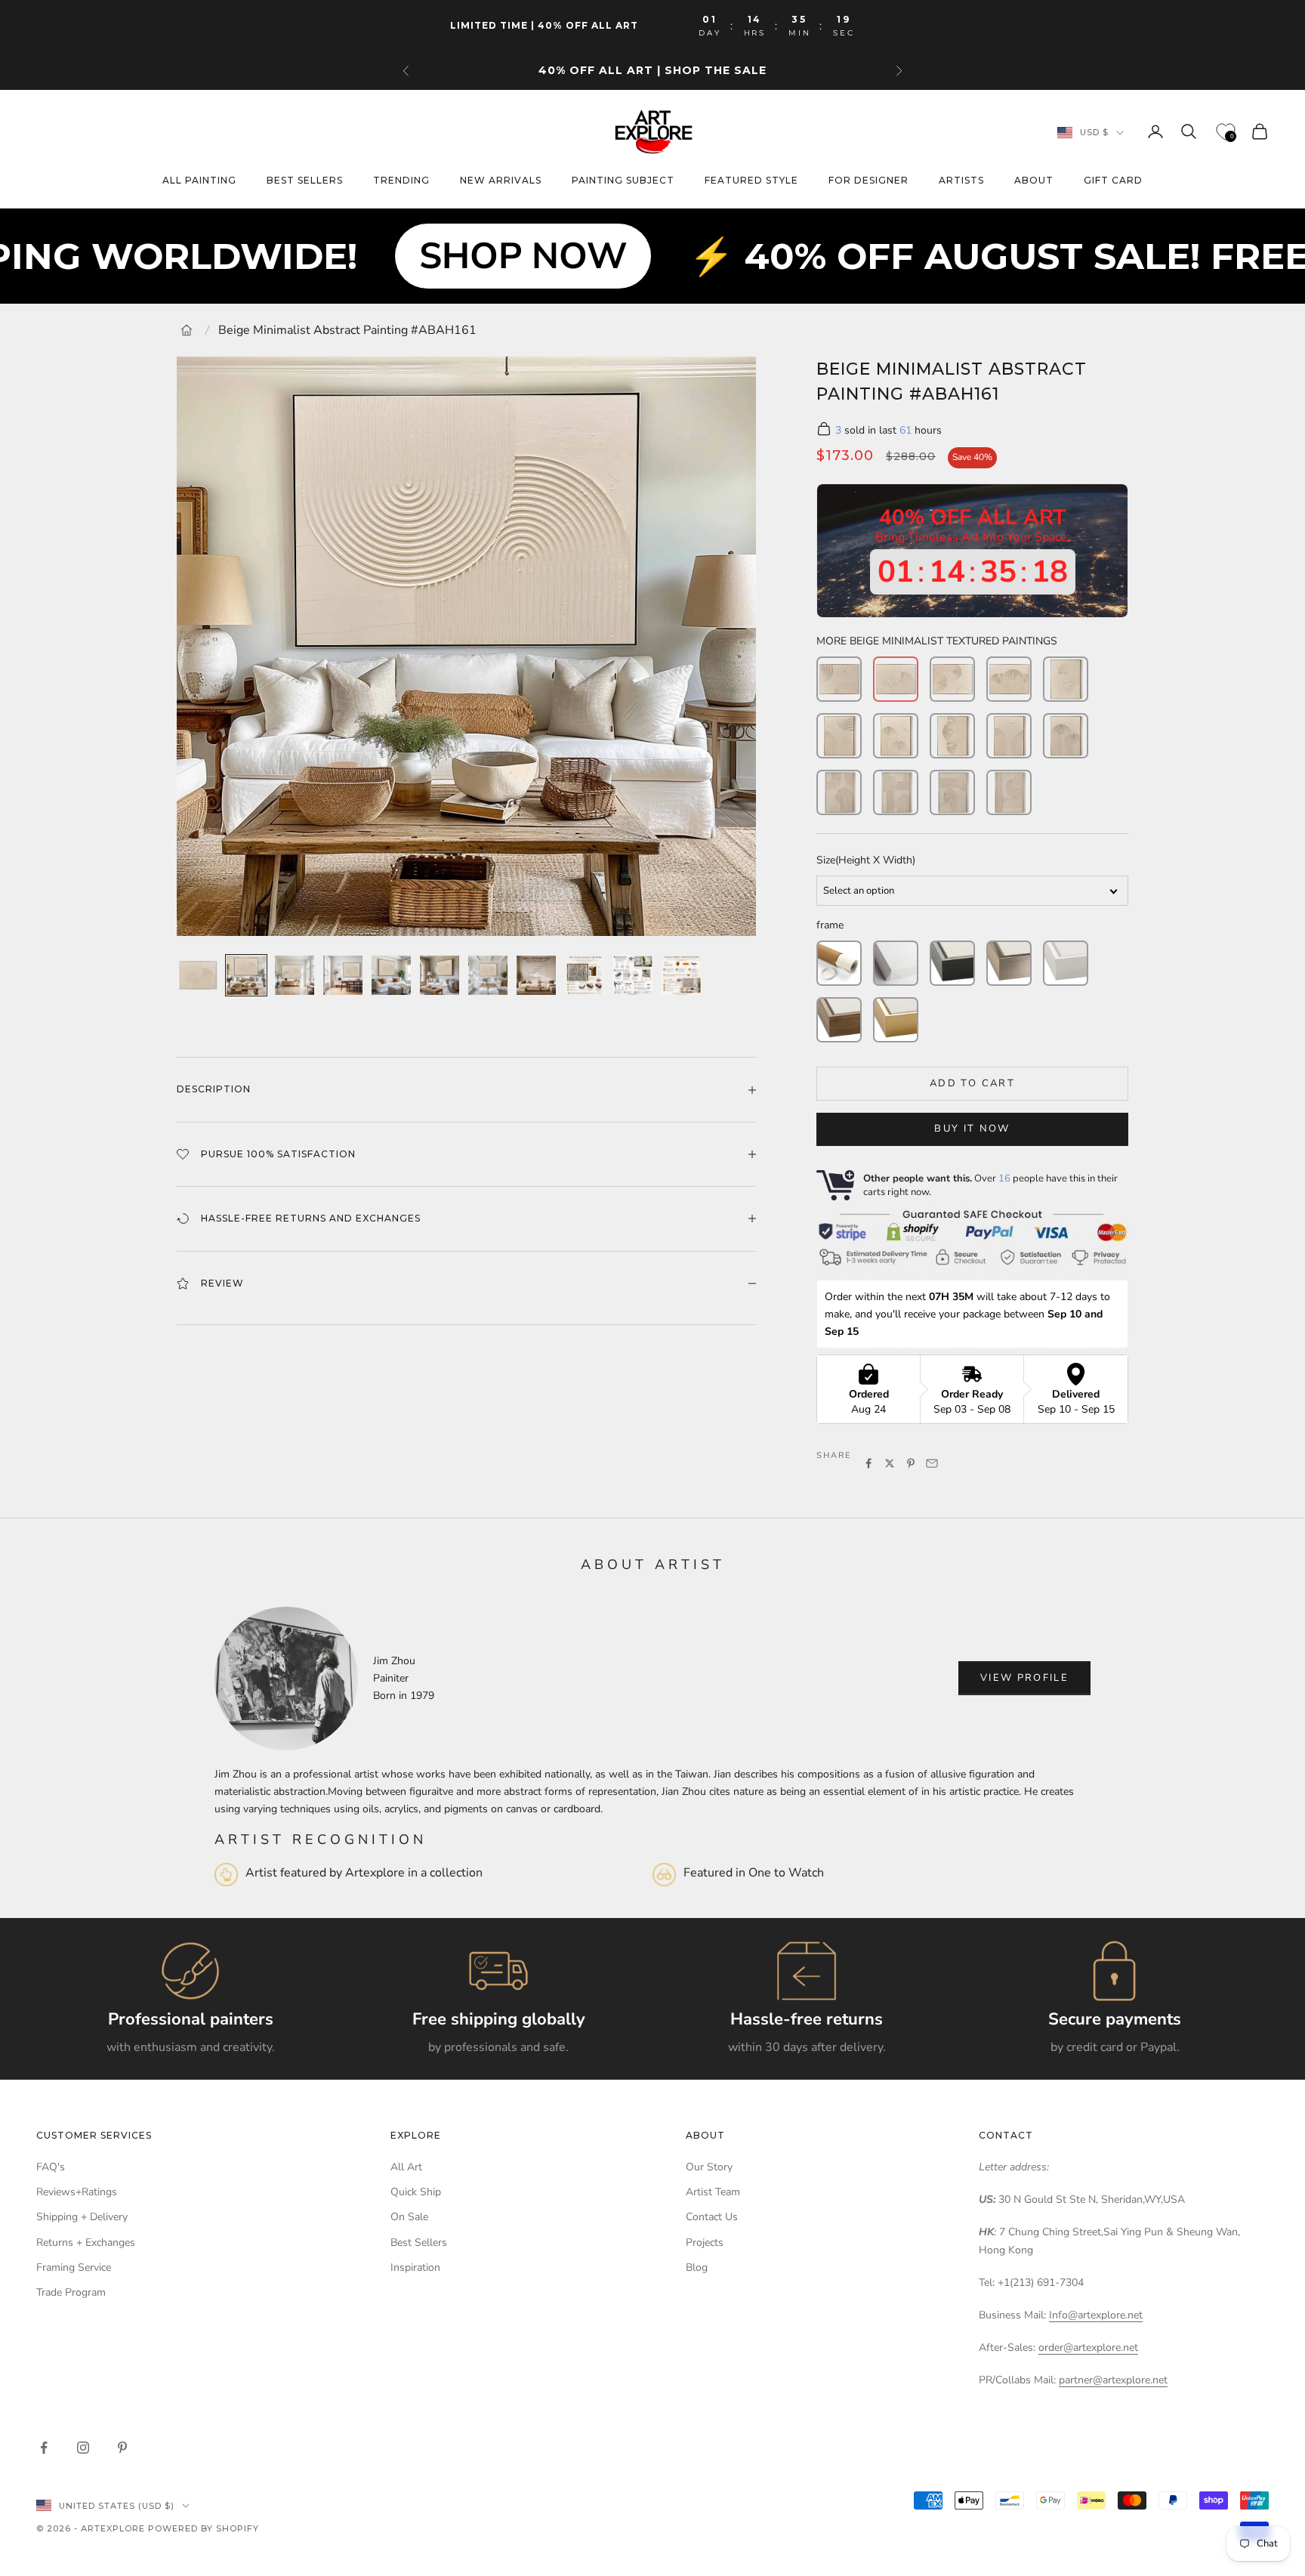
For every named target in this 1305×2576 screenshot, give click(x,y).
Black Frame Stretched (952, 963)
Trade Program (71, 2292)
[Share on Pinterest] (911, 1463)
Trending (401, 181)
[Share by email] (932, 1463)
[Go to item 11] (681, 975)
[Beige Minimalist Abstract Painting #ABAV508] (1009, 736)
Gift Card (1113, 181)
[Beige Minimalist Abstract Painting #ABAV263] (896, 792)
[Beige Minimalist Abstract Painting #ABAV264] (952, 792)
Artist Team (713, 2192)
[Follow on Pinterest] (122, 2448)
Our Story (709, 2167)
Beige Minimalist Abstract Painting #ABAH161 (347, 330)
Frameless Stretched (896, 963)
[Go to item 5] (391, 975)
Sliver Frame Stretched (1009, 963)
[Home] (187, 330)
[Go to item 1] (198, 975)
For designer (868, 181)
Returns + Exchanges (86, 2242)
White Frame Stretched (1066, 963)
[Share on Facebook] (868, 1463)
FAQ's (51, 2167)
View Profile (1024, 1678)
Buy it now (972, 1129)
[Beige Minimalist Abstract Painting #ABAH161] (896, 679)
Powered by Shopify (204, 2528)
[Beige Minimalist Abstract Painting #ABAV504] (1066, 679)
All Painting (199, 181)
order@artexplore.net (1088, 2347)
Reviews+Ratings (77, 2192)
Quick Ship (416, 2192)
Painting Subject (623, 181)
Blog (697, 2267)
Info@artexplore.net (1096, 2315)
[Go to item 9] (585, 975)
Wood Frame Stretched (839, 1020)
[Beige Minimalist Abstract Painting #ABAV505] (839, 736)
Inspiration (415, 2267)
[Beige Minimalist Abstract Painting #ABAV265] (1009, 792)
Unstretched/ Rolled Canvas (839, 963)
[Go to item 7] (488, 975)
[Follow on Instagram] (83, 2448)
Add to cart (972, 1083)
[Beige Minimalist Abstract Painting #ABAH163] (1009, 679)
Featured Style (751, 181)
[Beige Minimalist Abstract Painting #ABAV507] (952, 736)
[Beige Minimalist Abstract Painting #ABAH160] (839, 679)
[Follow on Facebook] (44, 2448)
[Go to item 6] (440, 975)
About (1034, 181)
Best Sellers (419, 2242)
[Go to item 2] (246, 975)
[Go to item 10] (633, 975)
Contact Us (712, 2217)
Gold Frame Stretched (896, 1020)
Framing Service (74, 2267)
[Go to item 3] (295, 975)
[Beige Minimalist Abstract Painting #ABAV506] (896, 736)
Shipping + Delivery (82, 2217)
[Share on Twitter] (890, 1463)
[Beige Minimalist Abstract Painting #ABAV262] (839, 792)
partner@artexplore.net (1113, 2380)
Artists (961, 181)
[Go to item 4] (343, 975)
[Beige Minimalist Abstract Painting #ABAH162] (952, 679)
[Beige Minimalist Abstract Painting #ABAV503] (1066, 736)
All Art (406, 2167)
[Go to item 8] (536, 975)
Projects (705, 2242)
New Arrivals (501, 181)
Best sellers (305, 181)
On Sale (409, 2217)
